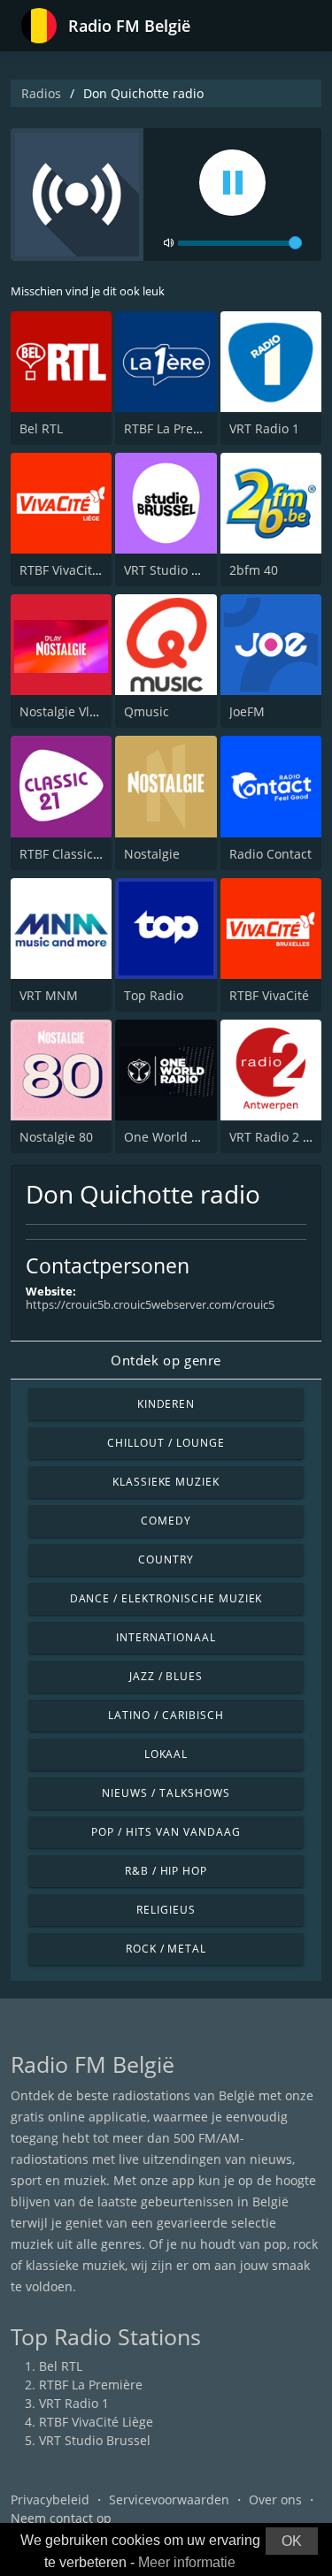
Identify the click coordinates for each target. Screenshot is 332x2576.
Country (166, 1559)
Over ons (275, 2500)
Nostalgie (152, 854)
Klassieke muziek (166, 1482)
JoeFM (247, 711)
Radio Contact (270, 854)
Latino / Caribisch (166, 1715)
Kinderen (166, 1404)
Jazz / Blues (166, 1676)
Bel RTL (41, 428)
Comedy (166, 1521)
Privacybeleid (50, 2500)
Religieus (166, 1910)
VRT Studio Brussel (180, 570)
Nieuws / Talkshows (166, 1793)
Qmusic (147, 711)
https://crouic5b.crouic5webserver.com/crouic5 (150, 1304)
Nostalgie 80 (56, 1137)
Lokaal (166, 1754)
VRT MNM (49, 995)
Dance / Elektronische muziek (166, 1598)
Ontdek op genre (166, 1360)
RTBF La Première (176, 428)
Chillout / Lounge (166, 1443)
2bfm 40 (254, 570)
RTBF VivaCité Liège (77, 570)
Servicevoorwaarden (169, 2500)
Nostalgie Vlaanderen (83, 711)
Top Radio (154, 995)
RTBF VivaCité (269, 995)
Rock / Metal (166, 1949)
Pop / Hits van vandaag (166, 1832)
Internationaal (166, 1637)
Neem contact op (61, 2518)
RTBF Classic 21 (65, 854)
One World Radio (174, 1137)
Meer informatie (187, 2562)
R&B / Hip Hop (166, 1871)
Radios (41, 93)
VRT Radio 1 (264, 428)
